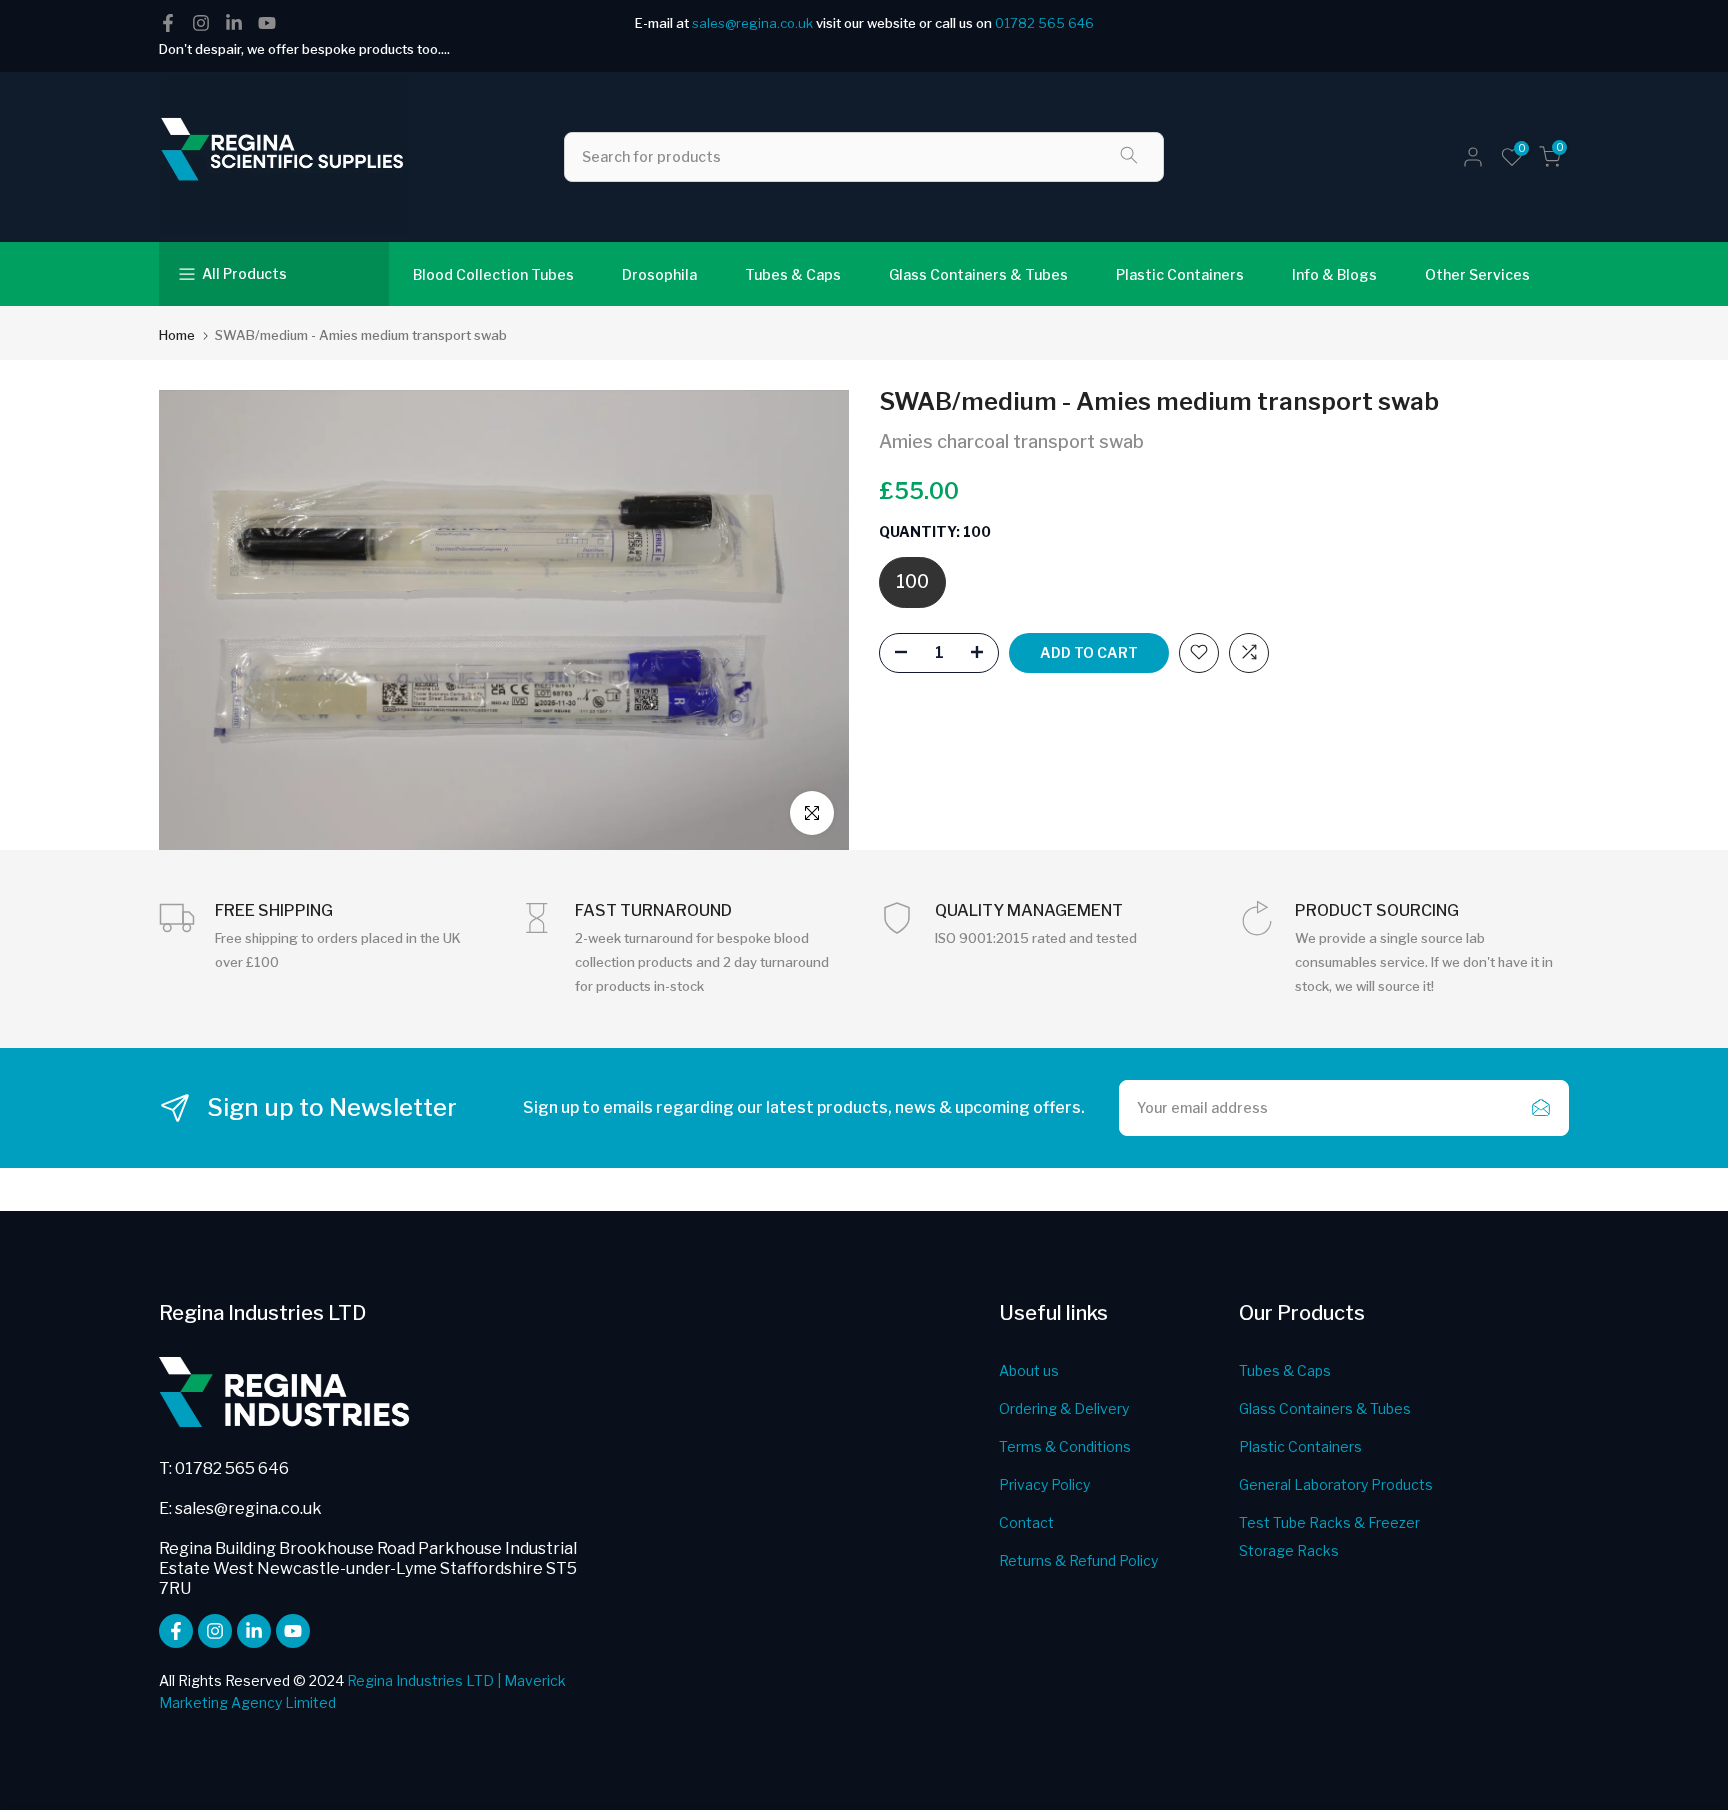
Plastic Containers (1180, 274)
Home (177, 335)
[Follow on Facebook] (168, 23)
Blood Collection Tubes (493, 274)
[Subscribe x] (1541, 1108)
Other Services (1477, 274)
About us (1029, 1370)
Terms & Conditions (1065, 1446)
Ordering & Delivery (1064, 1408)
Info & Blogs (1334, 274)
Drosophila (659, 274)
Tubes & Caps (793, 274)
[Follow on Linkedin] (234, 23)
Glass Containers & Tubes (978, 274)
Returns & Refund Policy (1078, 1560)
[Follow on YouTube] (267, 23)
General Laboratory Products (1336, 1484)
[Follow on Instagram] (201, 23)
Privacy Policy (1044, 1484)
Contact (1026, 1522)
